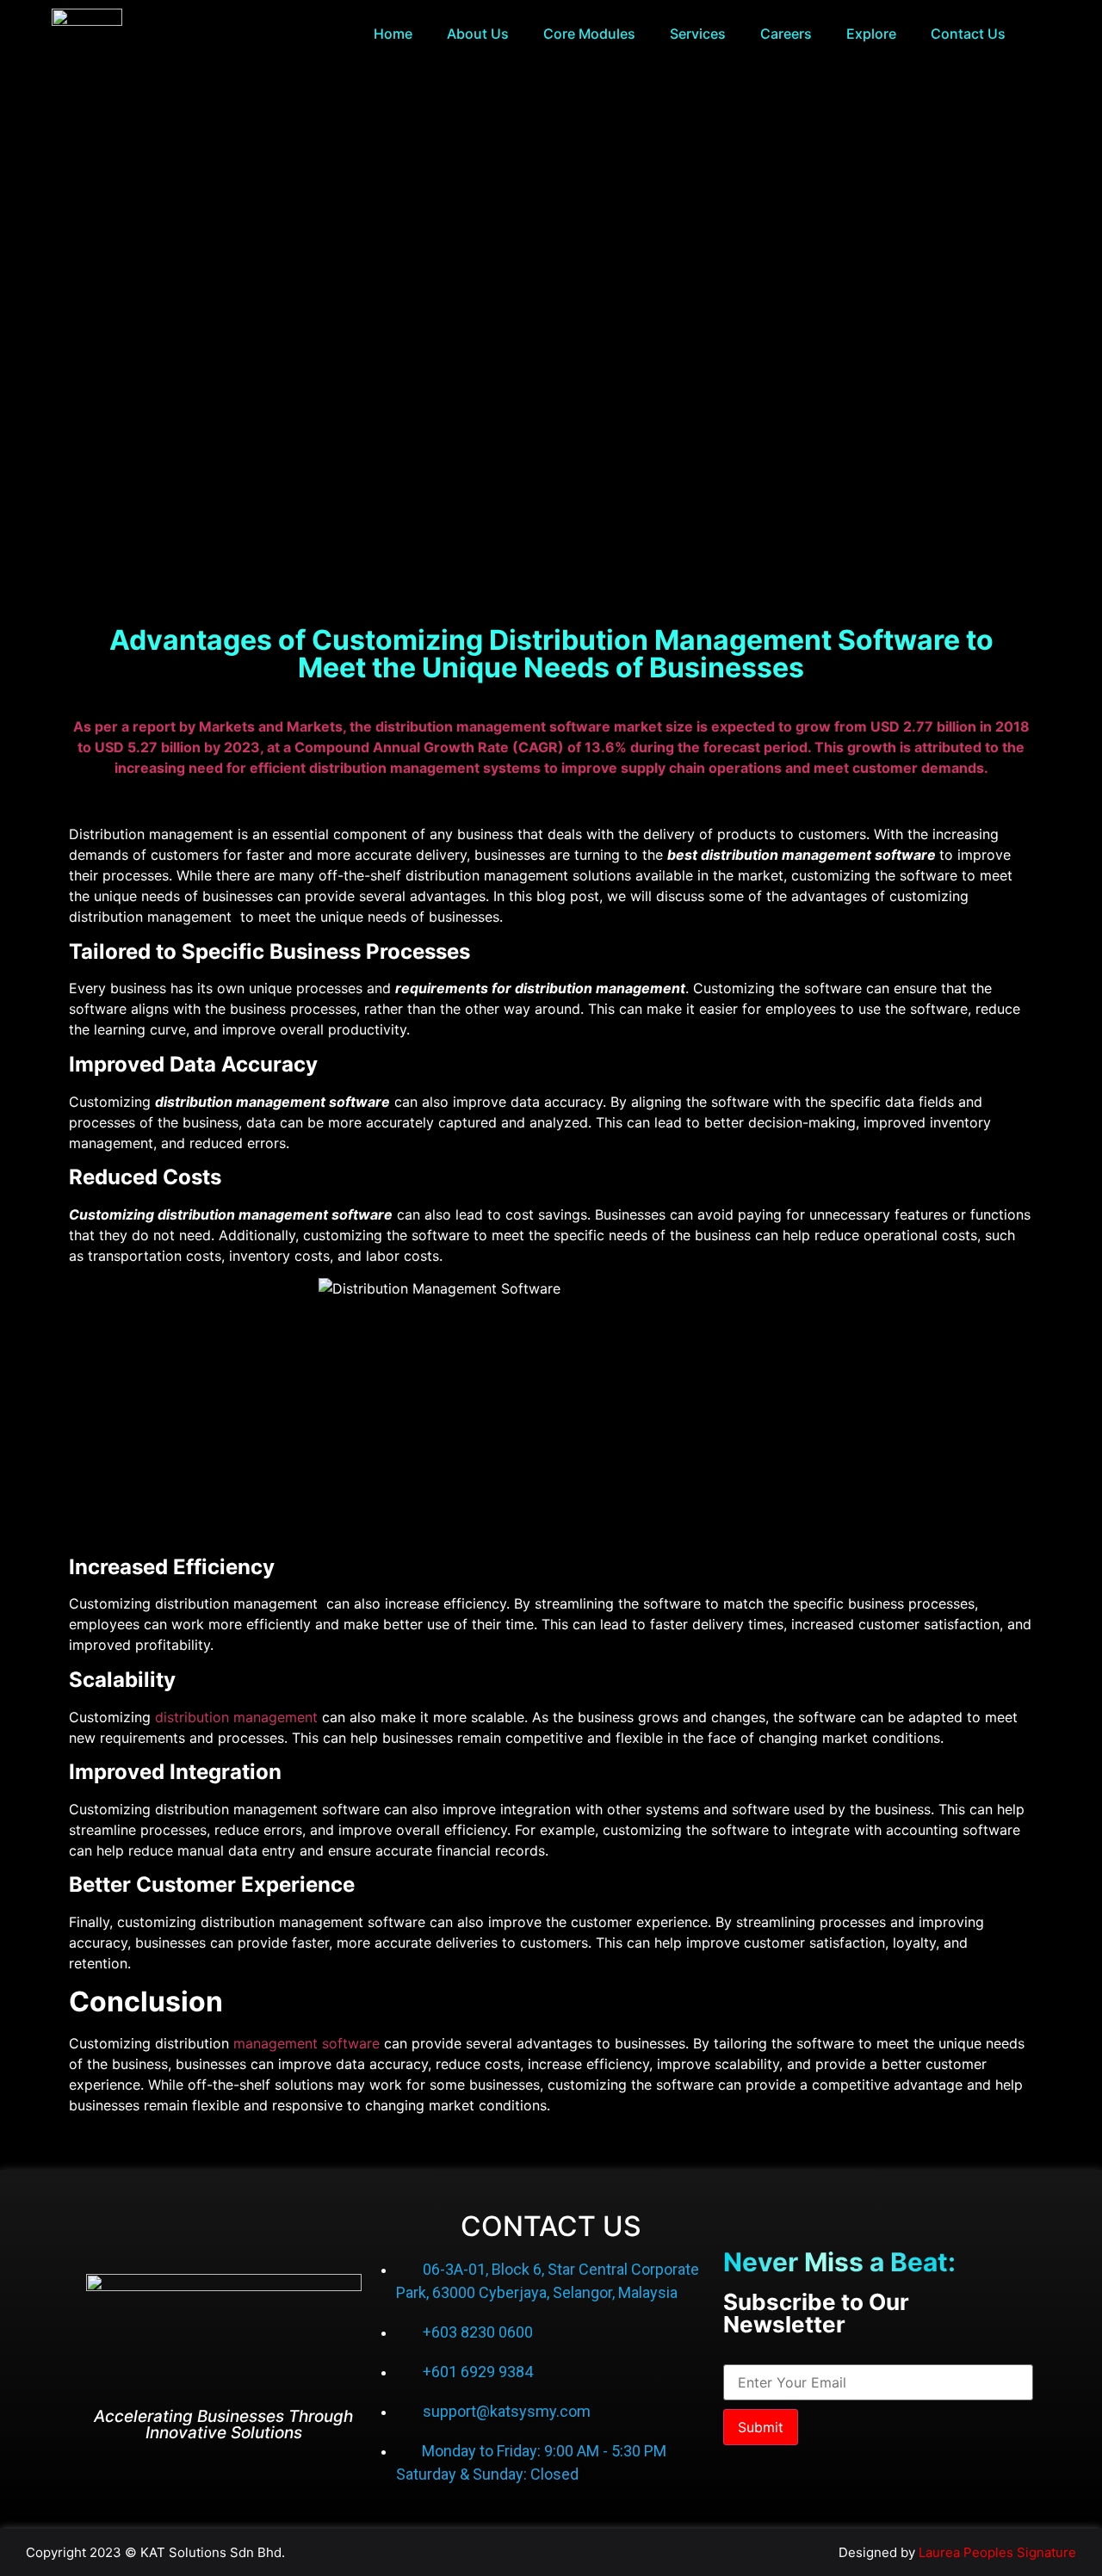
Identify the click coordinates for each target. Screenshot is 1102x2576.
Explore (871, 34)
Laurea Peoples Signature (997, 2552)
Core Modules (589, 34)
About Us (478, 34)
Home (393, 34)
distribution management (236, 1717)
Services (698, 34)
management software (306, 2043)
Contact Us (968, 34)
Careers (786, 34)
